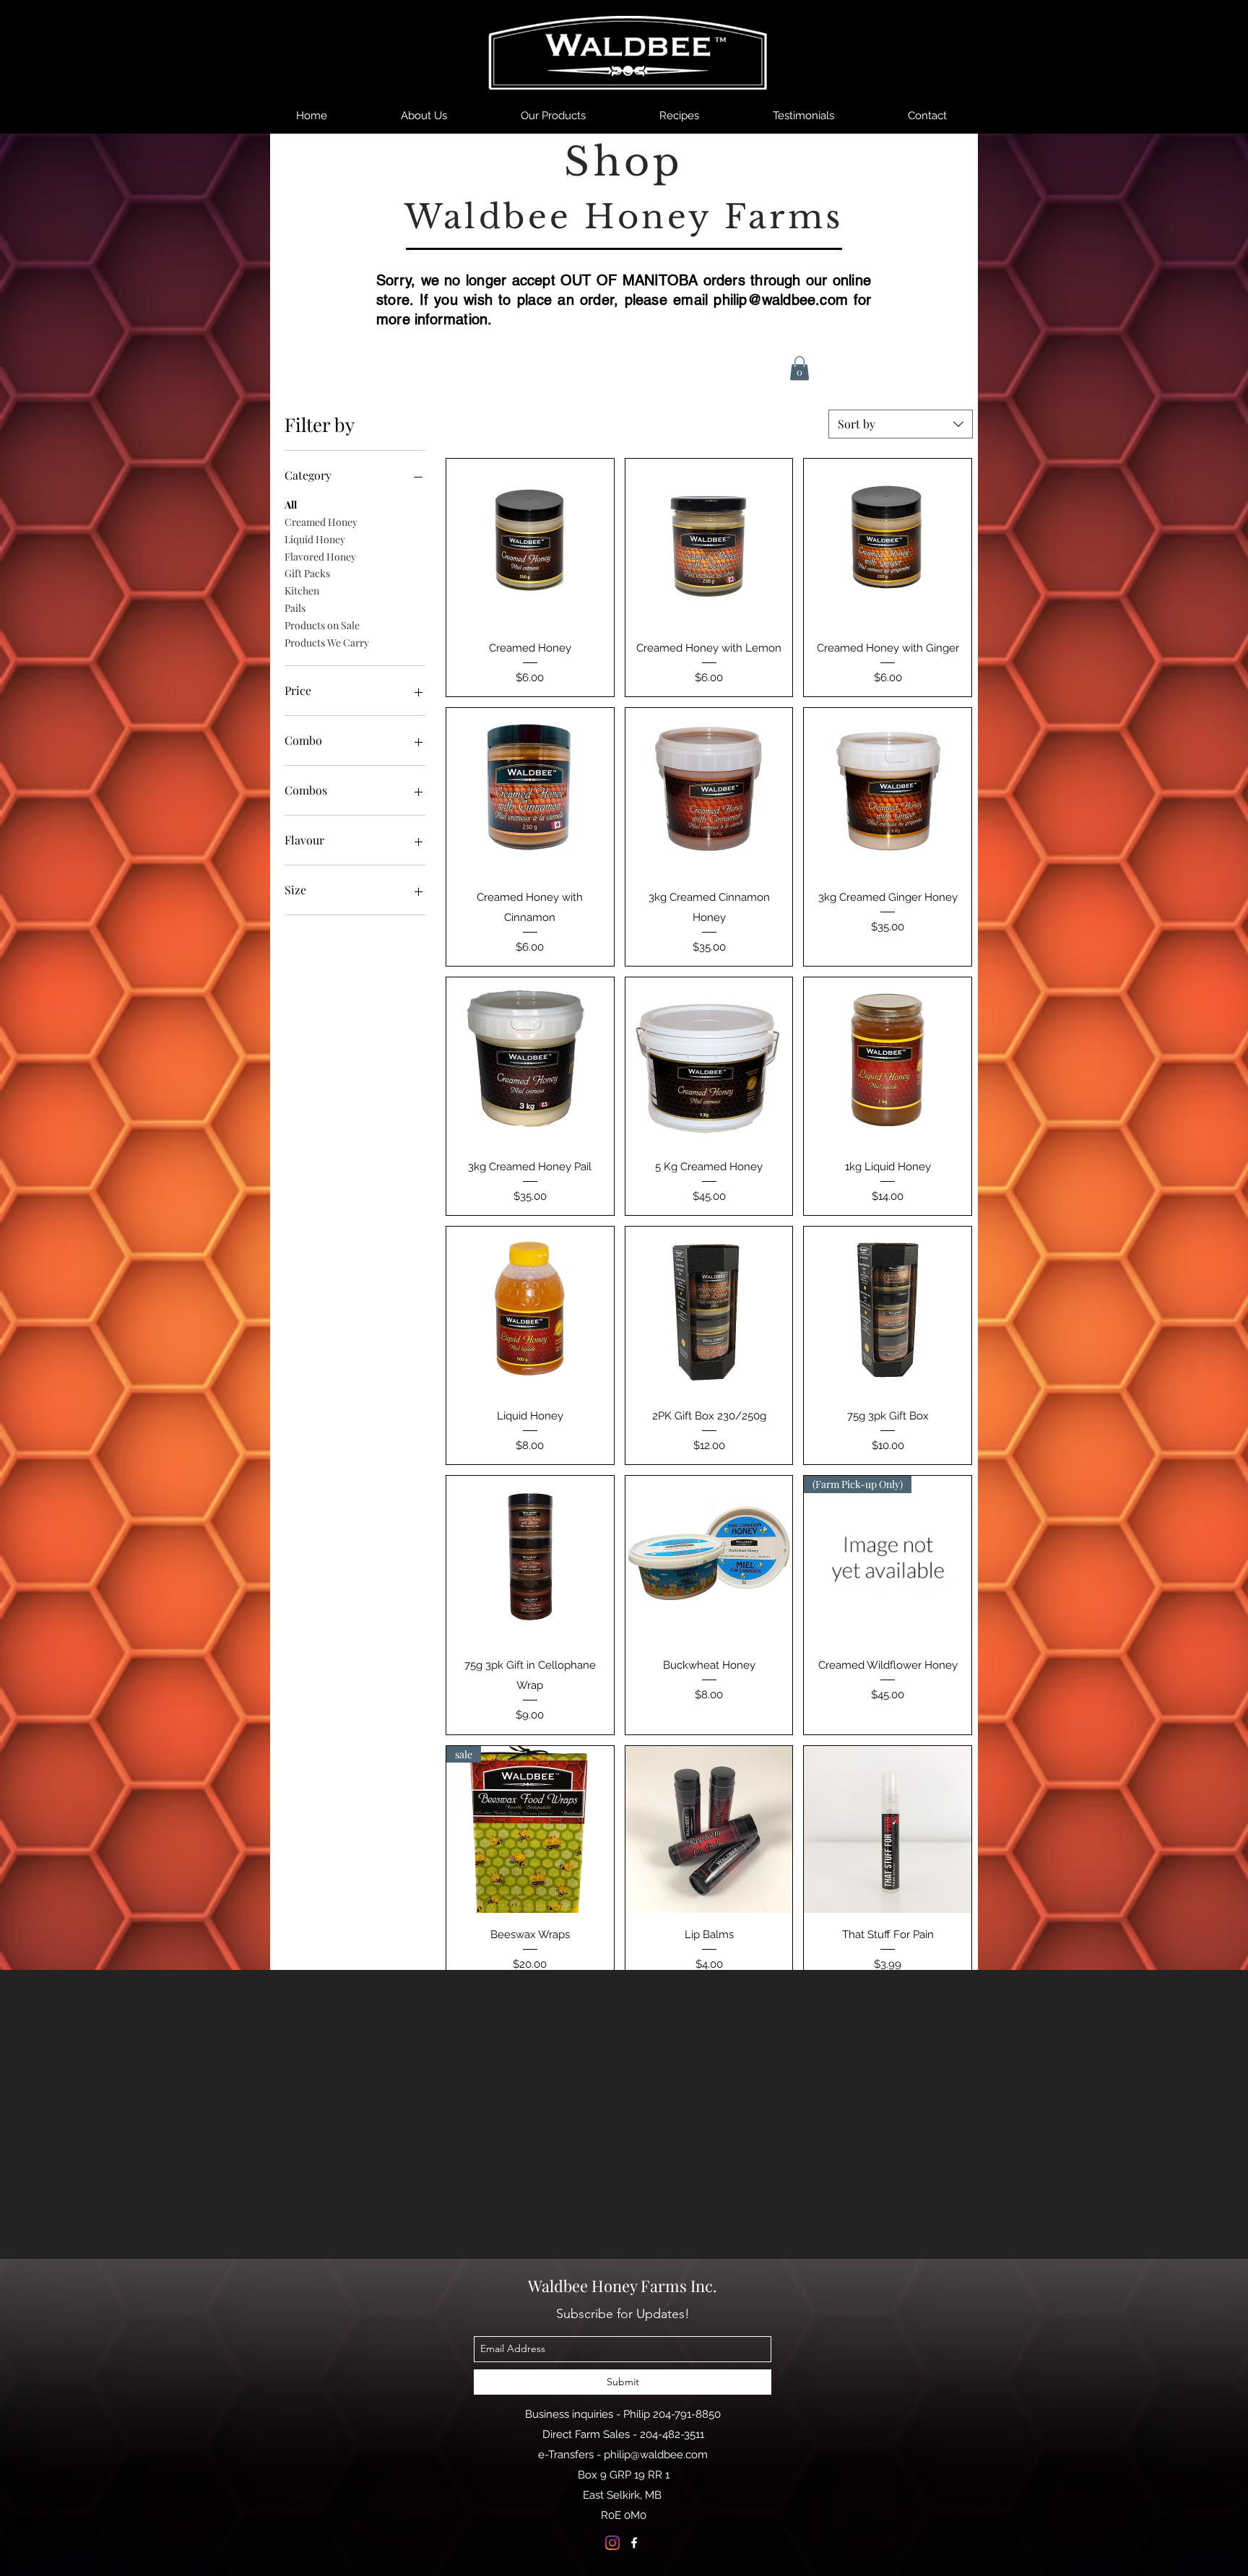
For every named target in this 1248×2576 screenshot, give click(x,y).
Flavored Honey (320, 557)
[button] (799, 368)
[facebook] (634, 2543)
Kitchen (302, 591)
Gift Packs (307, 573)
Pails (295, 608)
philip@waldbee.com (781, 300)
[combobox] (901, 424)
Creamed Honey (321, 522)
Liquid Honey (315, 539)
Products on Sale (322, 625)
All (291, 505)
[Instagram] (612, 2543)
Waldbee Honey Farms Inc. (623, 2286)
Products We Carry (327, 643)
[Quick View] (530, 543)
